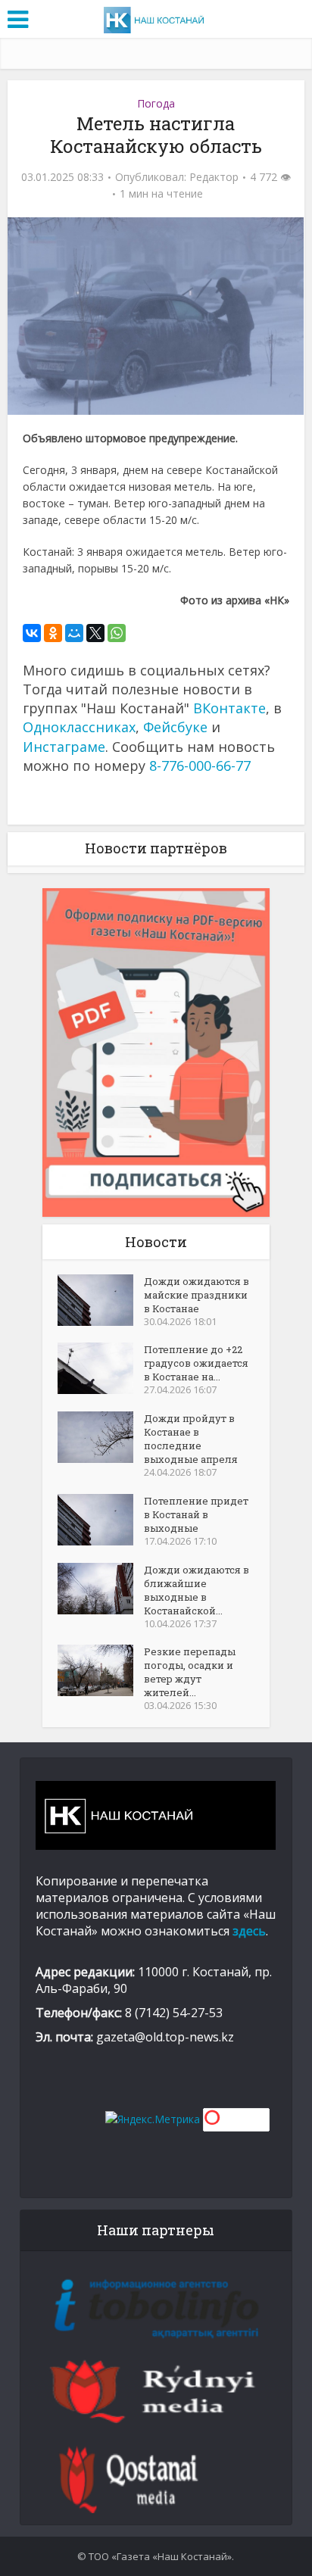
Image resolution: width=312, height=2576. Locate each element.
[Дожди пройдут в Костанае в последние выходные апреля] (101, 1437)
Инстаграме (64, 747)
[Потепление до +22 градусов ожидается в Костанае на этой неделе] (101, 1368)
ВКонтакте (229, 708)
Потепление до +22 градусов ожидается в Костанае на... (196, 1363)
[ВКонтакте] (32, 633)
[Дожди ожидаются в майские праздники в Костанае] (101, 1300)
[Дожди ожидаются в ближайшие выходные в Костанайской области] (101, 1589)
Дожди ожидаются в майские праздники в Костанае (197, 1295)
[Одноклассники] (53, 633)
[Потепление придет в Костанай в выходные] (101, 1520)
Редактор (214, 177)
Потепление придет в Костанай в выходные (196, 1514)
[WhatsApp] (117, 633)
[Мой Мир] (74, 633)
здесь (249, 1931)
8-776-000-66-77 (200, 766)
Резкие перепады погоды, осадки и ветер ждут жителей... (190, 1672)
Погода (156, 103)
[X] (95, 633)
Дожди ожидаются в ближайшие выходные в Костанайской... (197, 1590)
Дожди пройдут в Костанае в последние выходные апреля (191, 1439)
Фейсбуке (175, 727)
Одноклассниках (79, 727)
